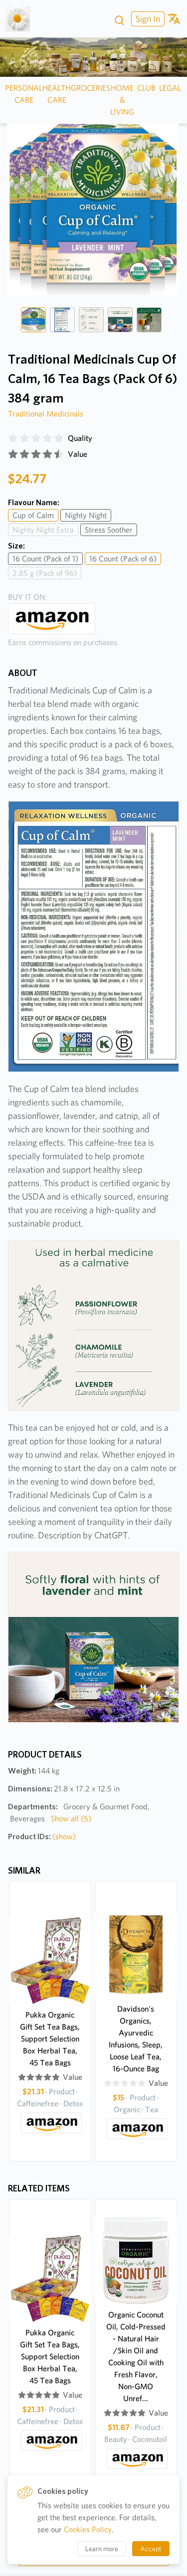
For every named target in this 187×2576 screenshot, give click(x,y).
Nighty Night (86, 515)
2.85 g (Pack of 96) (45, 573)
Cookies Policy (88, 2529)
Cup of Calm (33, 515)
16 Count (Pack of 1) (45, 559)
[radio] (13, 438)
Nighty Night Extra (43, 530)
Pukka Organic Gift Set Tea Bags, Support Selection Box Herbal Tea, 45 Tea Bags (50, 2039)
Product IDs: (42, 1836)
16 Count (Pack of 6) (123, 559)
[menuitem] (147, 19)
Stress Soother (109, 530)
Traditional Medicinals (46, 414)
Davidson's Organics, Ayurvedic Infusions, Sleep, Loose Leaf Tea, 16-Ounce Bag (136, 2039)
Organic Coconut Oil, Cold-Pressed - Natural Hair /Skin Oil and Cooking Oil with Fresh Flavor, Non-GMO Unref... (136, 2357)
